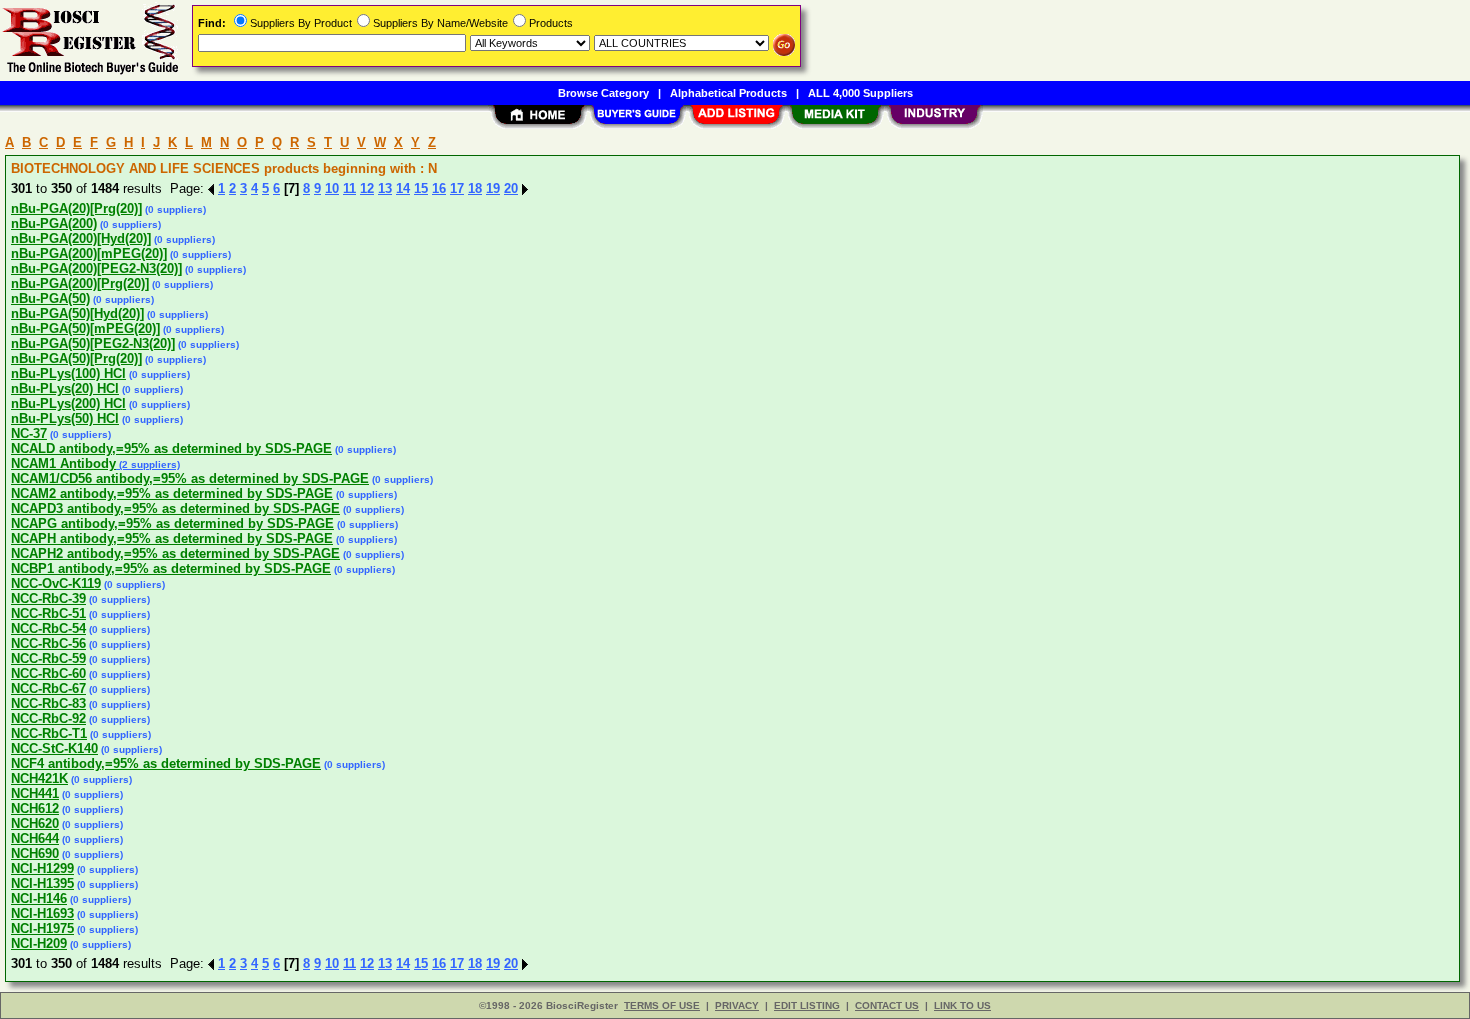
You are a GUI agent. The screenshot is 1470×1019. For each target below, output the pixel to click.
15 (421, 188)
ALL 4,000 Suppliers (860, 93)
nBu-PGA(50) (50, 298)
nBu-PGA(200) (54, 223)
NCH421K (39, 778)
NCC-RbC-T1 (49, 733)
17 (457, 188)
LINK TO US (962, 1005)
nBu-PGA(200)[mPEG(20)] (89, 253)
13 (385, 188)
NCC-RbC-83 (48, 703)
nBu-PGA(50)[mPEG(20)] (85, 328)
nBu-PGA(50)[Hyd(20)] (77, 313)
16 (439, 188)
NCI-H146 (39, 898)
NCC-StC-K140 (54, 748)
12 (367, 188)
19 (493, 188)
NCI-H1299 (42, 868)
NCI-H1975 (42, 928)
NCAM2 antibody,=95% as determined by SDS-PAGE (172, 493)
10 (332, 188)
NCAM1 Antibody (63, 463)
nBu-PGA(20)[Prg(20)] (76, 208)
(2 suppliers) (148, 464)
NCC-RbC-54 (48, 628)
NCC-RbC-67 (48, 688)
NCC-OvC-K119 (56, 583)
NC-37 (29, 433)
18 (475, 188)
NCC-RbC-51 (48, 613)
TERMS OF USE (662, 1005)
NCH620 (35, 823)
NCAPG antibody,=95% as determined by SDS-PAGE (172, 523)
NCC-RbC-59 (48, 658)
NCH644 (35, 838)
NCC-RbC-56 (48, 643)
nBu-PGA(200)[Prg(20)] (80, 283)
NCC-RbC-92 (48, 718)
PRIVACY (737, 1005)
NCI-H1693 (42, 913)
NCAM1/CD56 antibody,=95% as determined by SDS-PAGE (190, 478)
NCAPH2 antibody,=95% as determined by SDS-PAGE (175, 553)
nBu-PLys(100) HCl (68, 373)
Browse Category (603, 93)
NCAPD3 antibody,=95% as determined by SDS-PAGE (175, 508)
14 (403, 188)
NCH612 (35, 808)
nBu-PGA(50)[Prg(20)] (76, 358)
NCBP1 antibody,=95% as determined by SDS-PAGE (171, 568)
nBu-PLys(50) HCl (65, 418)
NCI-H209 (39, 943)
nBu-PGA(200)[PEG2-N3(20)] (96, 268)
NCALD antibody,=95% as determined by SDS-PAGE (171, 448)
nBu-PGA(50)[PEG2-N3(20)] (93, 343)
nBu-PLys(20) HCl (65, 388)
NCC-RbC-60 (48, 673)
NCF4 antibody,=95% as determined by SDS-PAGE (166, 763)
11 (349, 188)
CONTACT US (887, 1005)
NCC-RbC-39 (48, 598)
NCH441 (35, 793)
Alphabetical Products (728, 93)
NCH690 (35, 853)
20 (511, 188)
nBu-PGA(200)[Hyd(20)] (81, 238)
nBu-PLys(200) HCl (68, 403)
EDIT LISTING (807, 1005)
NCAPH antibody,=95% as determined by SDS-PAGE (172, 538)
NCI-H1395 (42, 883)
